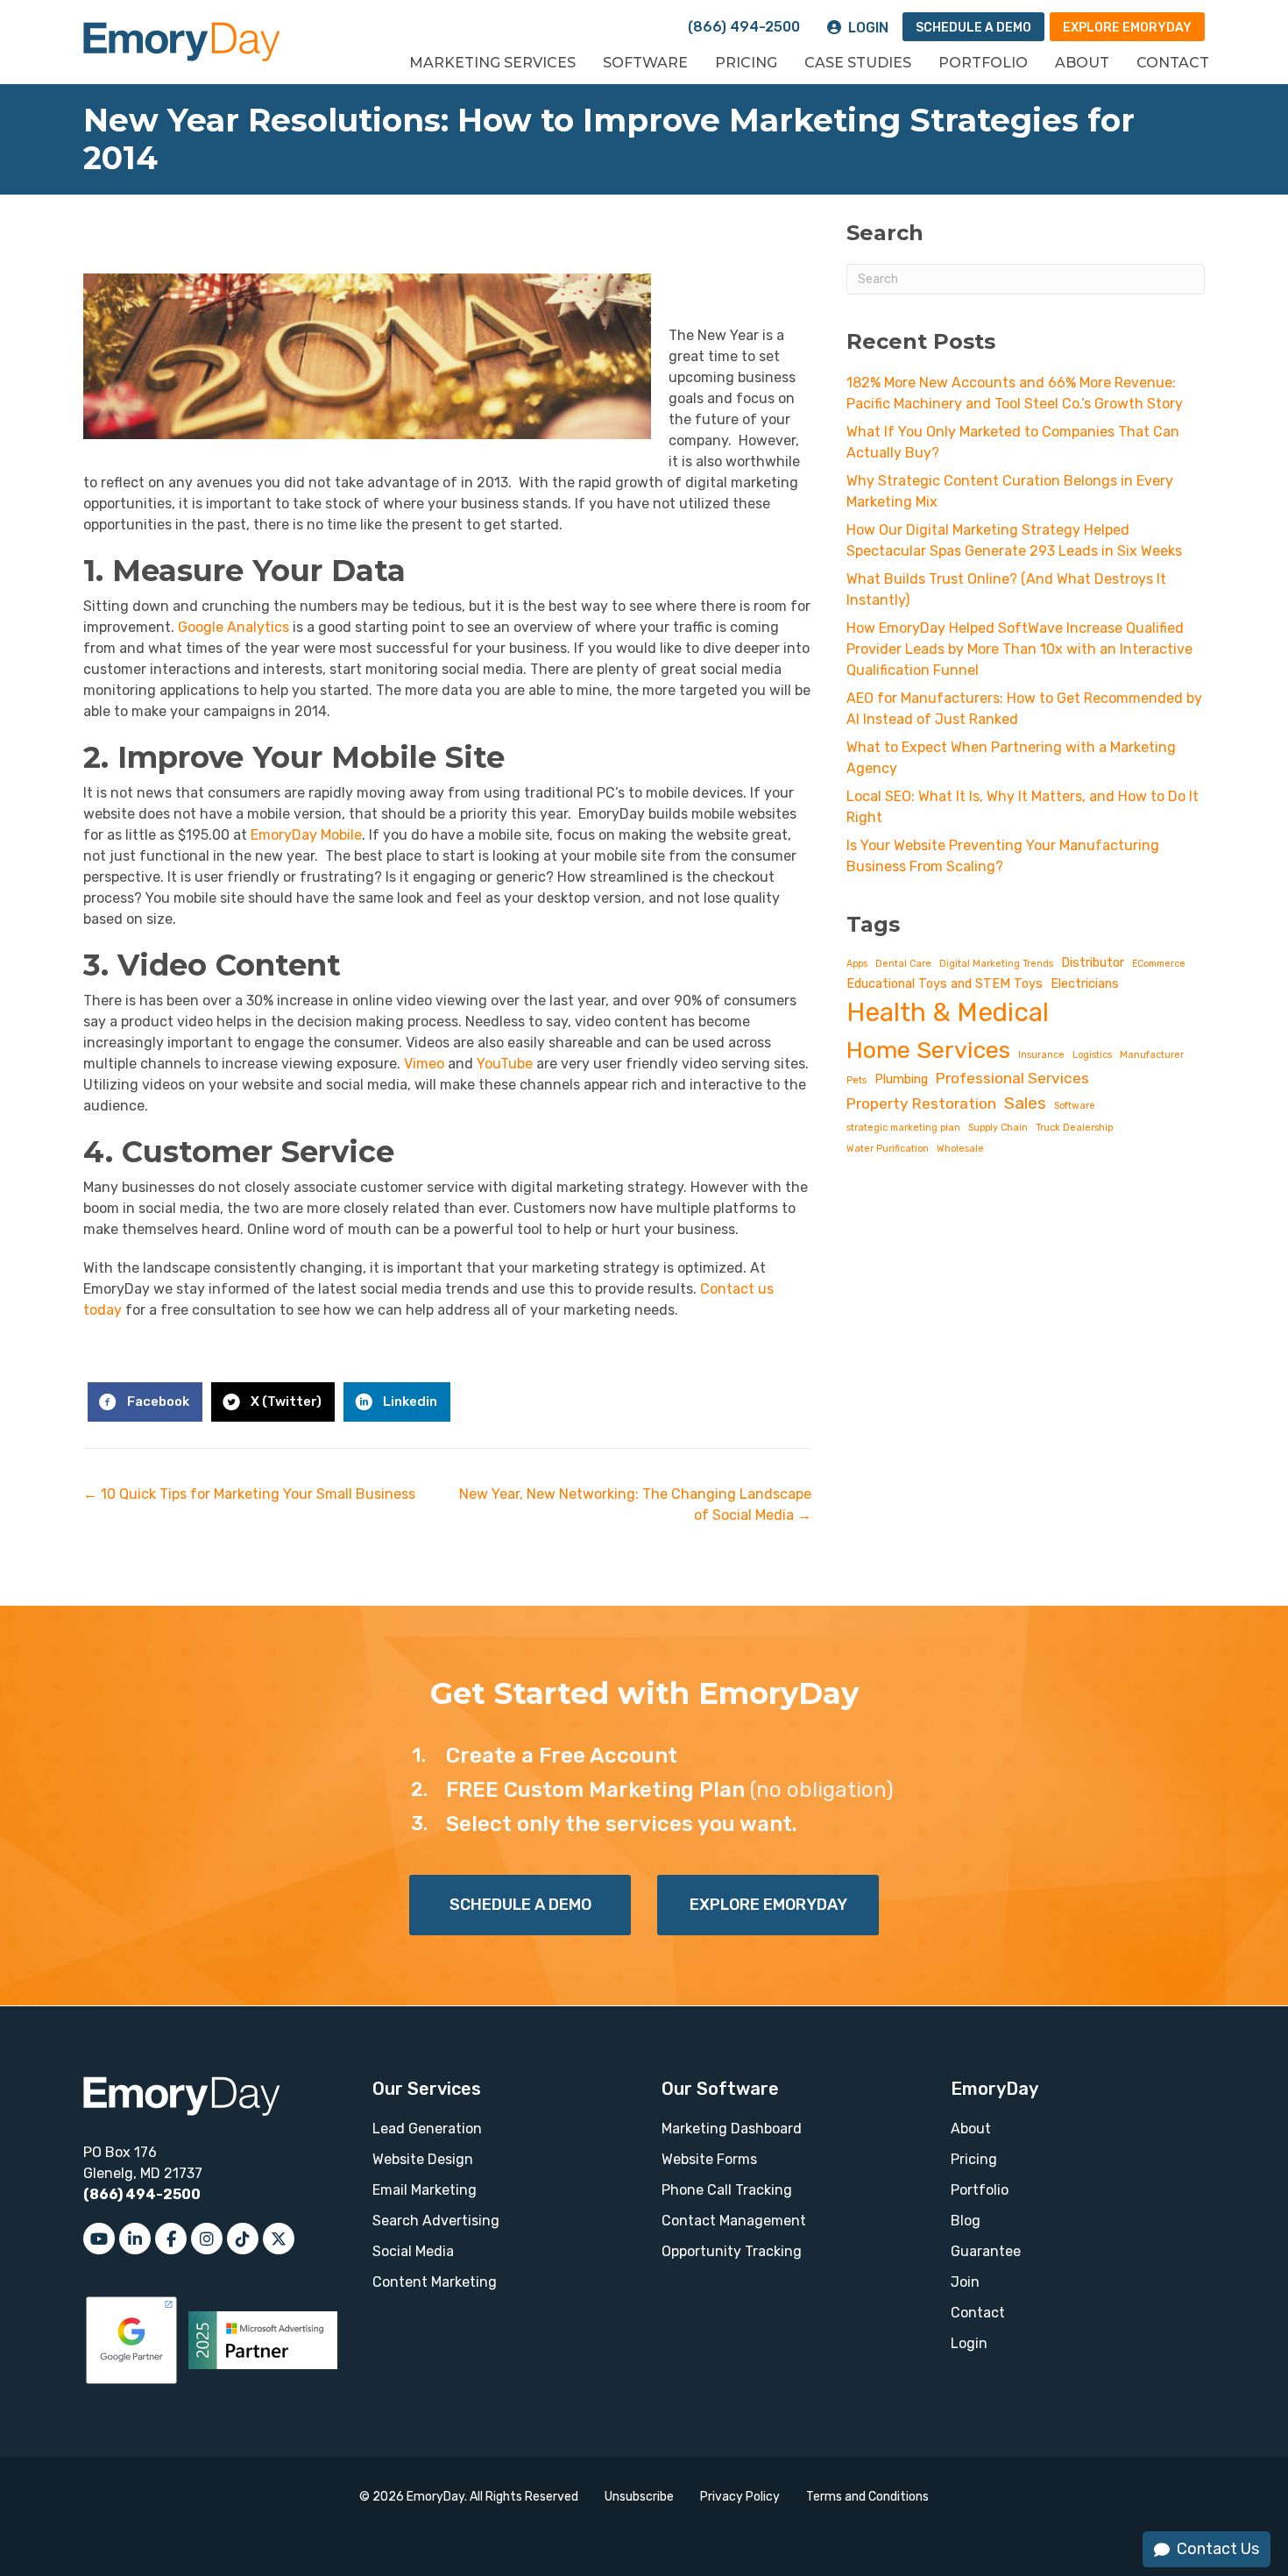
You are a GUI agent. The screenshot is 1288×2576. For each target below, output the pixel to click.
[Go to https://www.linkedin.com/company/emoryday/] (135, 2239)
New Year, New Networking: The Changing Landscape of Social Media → (635, 1504)
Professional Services (1012, 1078)
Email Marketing (425, 2190)
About (1082, 63)
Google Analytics (234, 627)
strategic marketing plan (903, 1128)
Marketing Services (492, 63)
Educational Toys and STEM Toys (945, 983)
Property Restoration (921, 1103)
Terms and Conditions (867, 2497)
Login (868, 28)
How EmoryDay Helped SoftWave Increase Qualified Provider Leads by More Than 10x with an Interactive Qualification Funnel (1019, 649)
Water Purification (888, 1149)
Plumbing (901, 1079)
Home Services (928, 1050)
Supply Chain (998, 1128)
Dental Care (903, 964)
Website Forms (709, 2159)
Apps (857, 964)
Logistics (1092, 1055)
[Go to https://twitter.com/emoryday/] (279, 2239)
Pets (856, 1080)
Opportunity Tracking (732, 2251)
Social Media (413, 2251)
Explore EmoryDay (1127, 28)
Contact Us (1218, 2549)
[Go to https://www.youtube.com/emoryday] (99, 2239)
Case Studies (858, 63)
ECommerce (1159, 964)
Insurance (1041, 1055)
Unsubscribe (639, 2497)
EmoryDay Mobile (306, 835)
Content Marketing (435, 2282)
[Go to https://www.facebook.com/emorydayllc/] (171, 2239)
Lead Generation (427, 2129)
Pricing (746, 63)
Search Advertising (436, 2221)
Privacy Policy (740, 2497)
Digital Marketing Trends (996, 964)
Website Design (423, 2159)
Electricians (1085, 983)
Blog (966, 2221)
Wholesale (960, 1149)
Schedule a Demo (973, 28)
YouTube (505, 1064)
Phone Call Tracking (727, 2190)
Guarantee (986, 2251)
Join (965, 2282)
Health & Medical (948, 1012)
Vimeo (424, 1064)
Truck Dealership (1074, 1128)
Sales (1025, 1103)
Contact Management (734, 2221)
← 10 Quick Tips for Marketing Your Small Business (249, 1494)
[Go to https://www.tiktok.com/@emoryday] (243, 2239)
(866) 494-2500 (744, 27)
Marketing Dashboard (732, 2129)
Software (645, 63)
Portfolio (983, 63)
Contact (1173, 63)
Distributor (1093, 962)
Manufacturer (1152, 1055)
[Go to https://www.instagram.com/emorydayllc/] (207, 2239)
